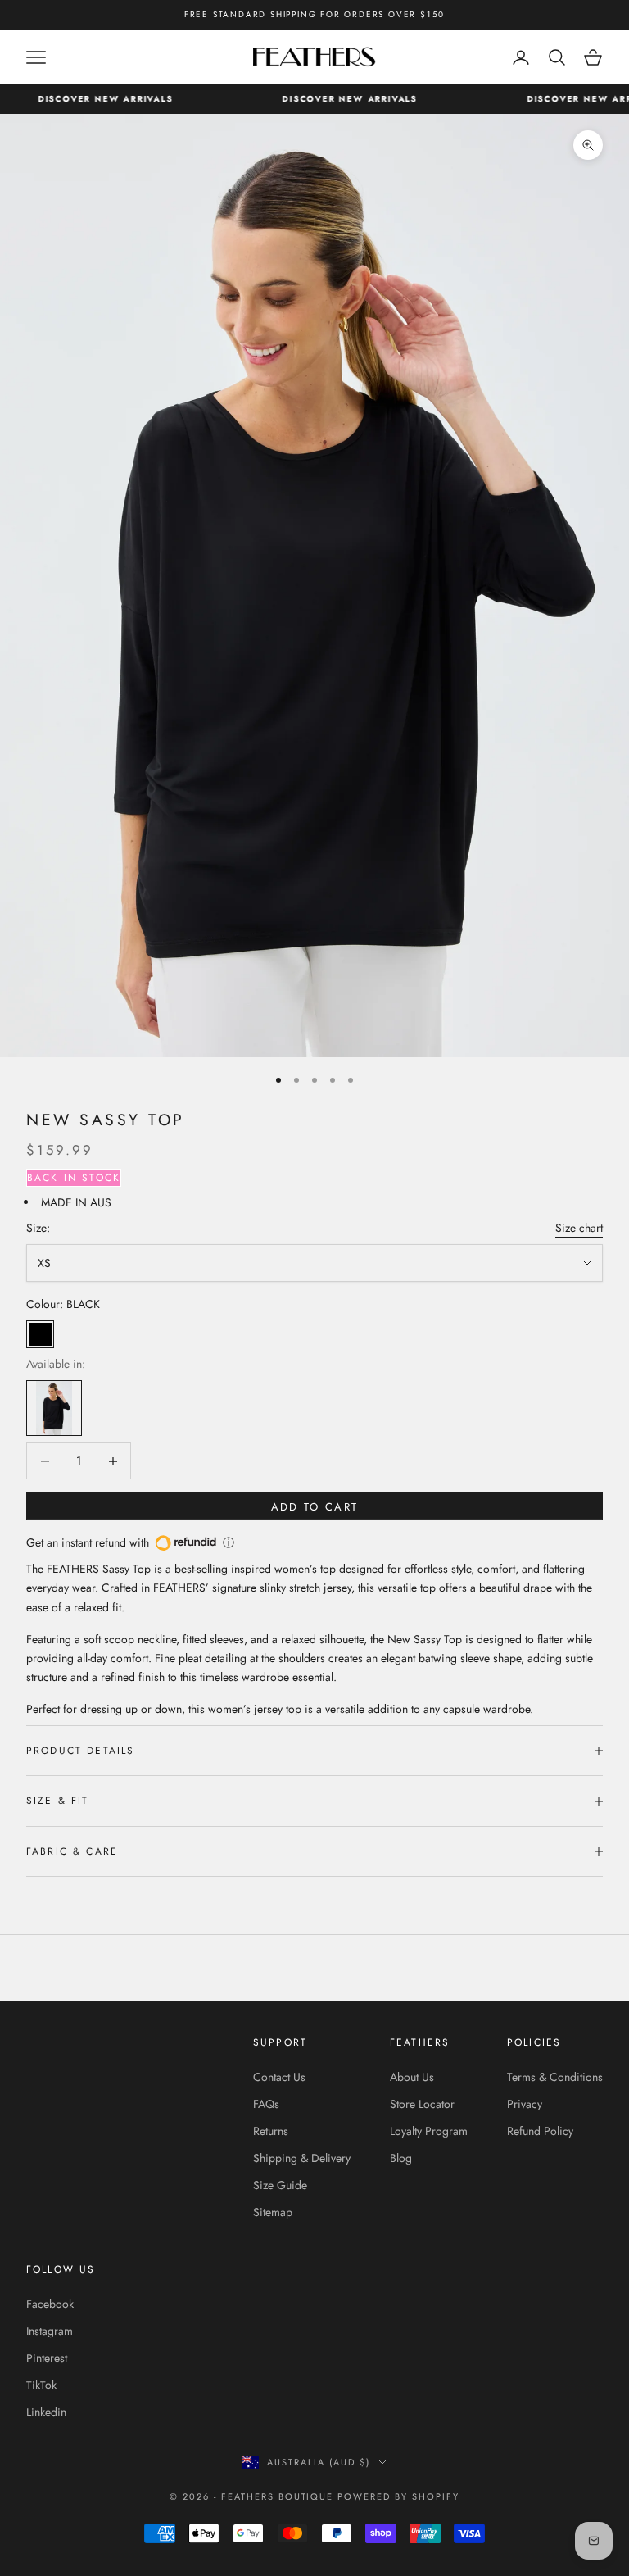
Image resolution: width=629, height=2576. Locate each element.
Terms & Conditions (555, 2077)
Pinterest (47, 2358)
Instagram (50, 2331)
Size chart (579, 1228)
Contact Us (279, 2077)
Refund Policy (540, 2131)
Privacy (525, 2104)
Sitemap (273, 2212)
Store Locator (422, 2104)
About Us (412, 2077)
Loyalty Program (429, 2131)
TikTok (41, 2385)
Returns (271, 2131)
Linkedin (46, 2412)
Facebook (50, 2304)
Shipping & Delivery (302, 2158)
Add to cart (315, 1507)
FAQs (266, 2104)
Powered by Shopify (398, 2496)
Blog (401, 2158)
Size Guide (280, 2185)
